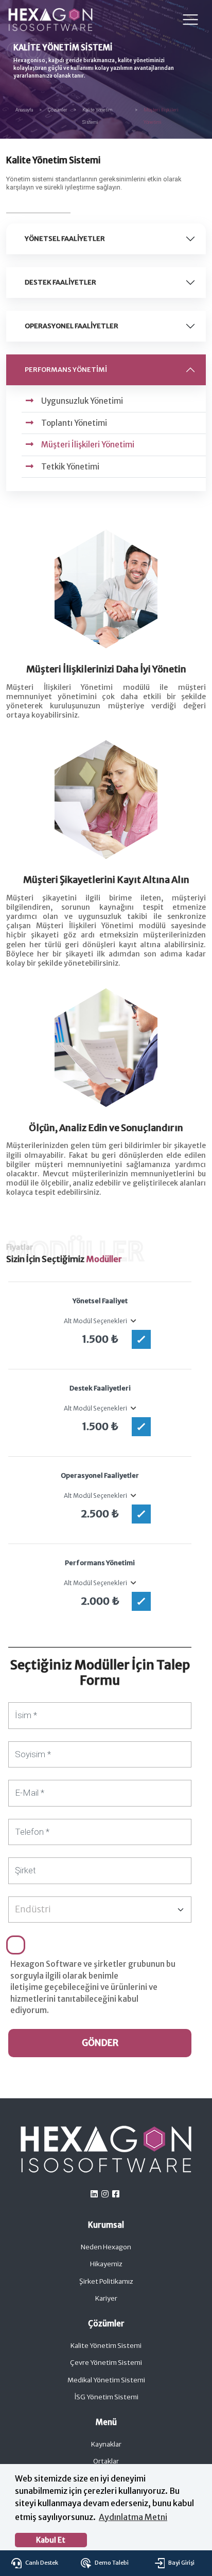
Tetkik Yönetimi (70, 467)
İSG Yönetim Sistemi (106, 2397)
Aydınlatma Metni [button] (133, 2517)
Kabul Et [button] (51, 2540)
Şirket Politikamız (106, 2281)
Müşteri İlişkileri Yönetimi (88, 445)
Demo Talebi (111, 2563)
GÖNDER (100, 2043)
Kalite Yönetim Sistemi (106, 2346)
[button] (132, 1321)
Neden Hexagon (106, 2247)
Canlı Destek (41, 2563)
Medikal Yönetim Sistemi (106, 2380)
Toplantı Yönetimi (74, 423)
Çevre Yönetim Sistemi (106, 2363)
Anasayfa (24, 110)
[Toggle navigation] (190, 20)
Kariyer (106, 2298)
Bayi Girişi (181, 2563)
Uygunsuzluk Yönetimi (82, 401)
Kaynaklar (106, 2444)
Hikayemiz (106, 2264)
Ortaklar (106, 2461)
